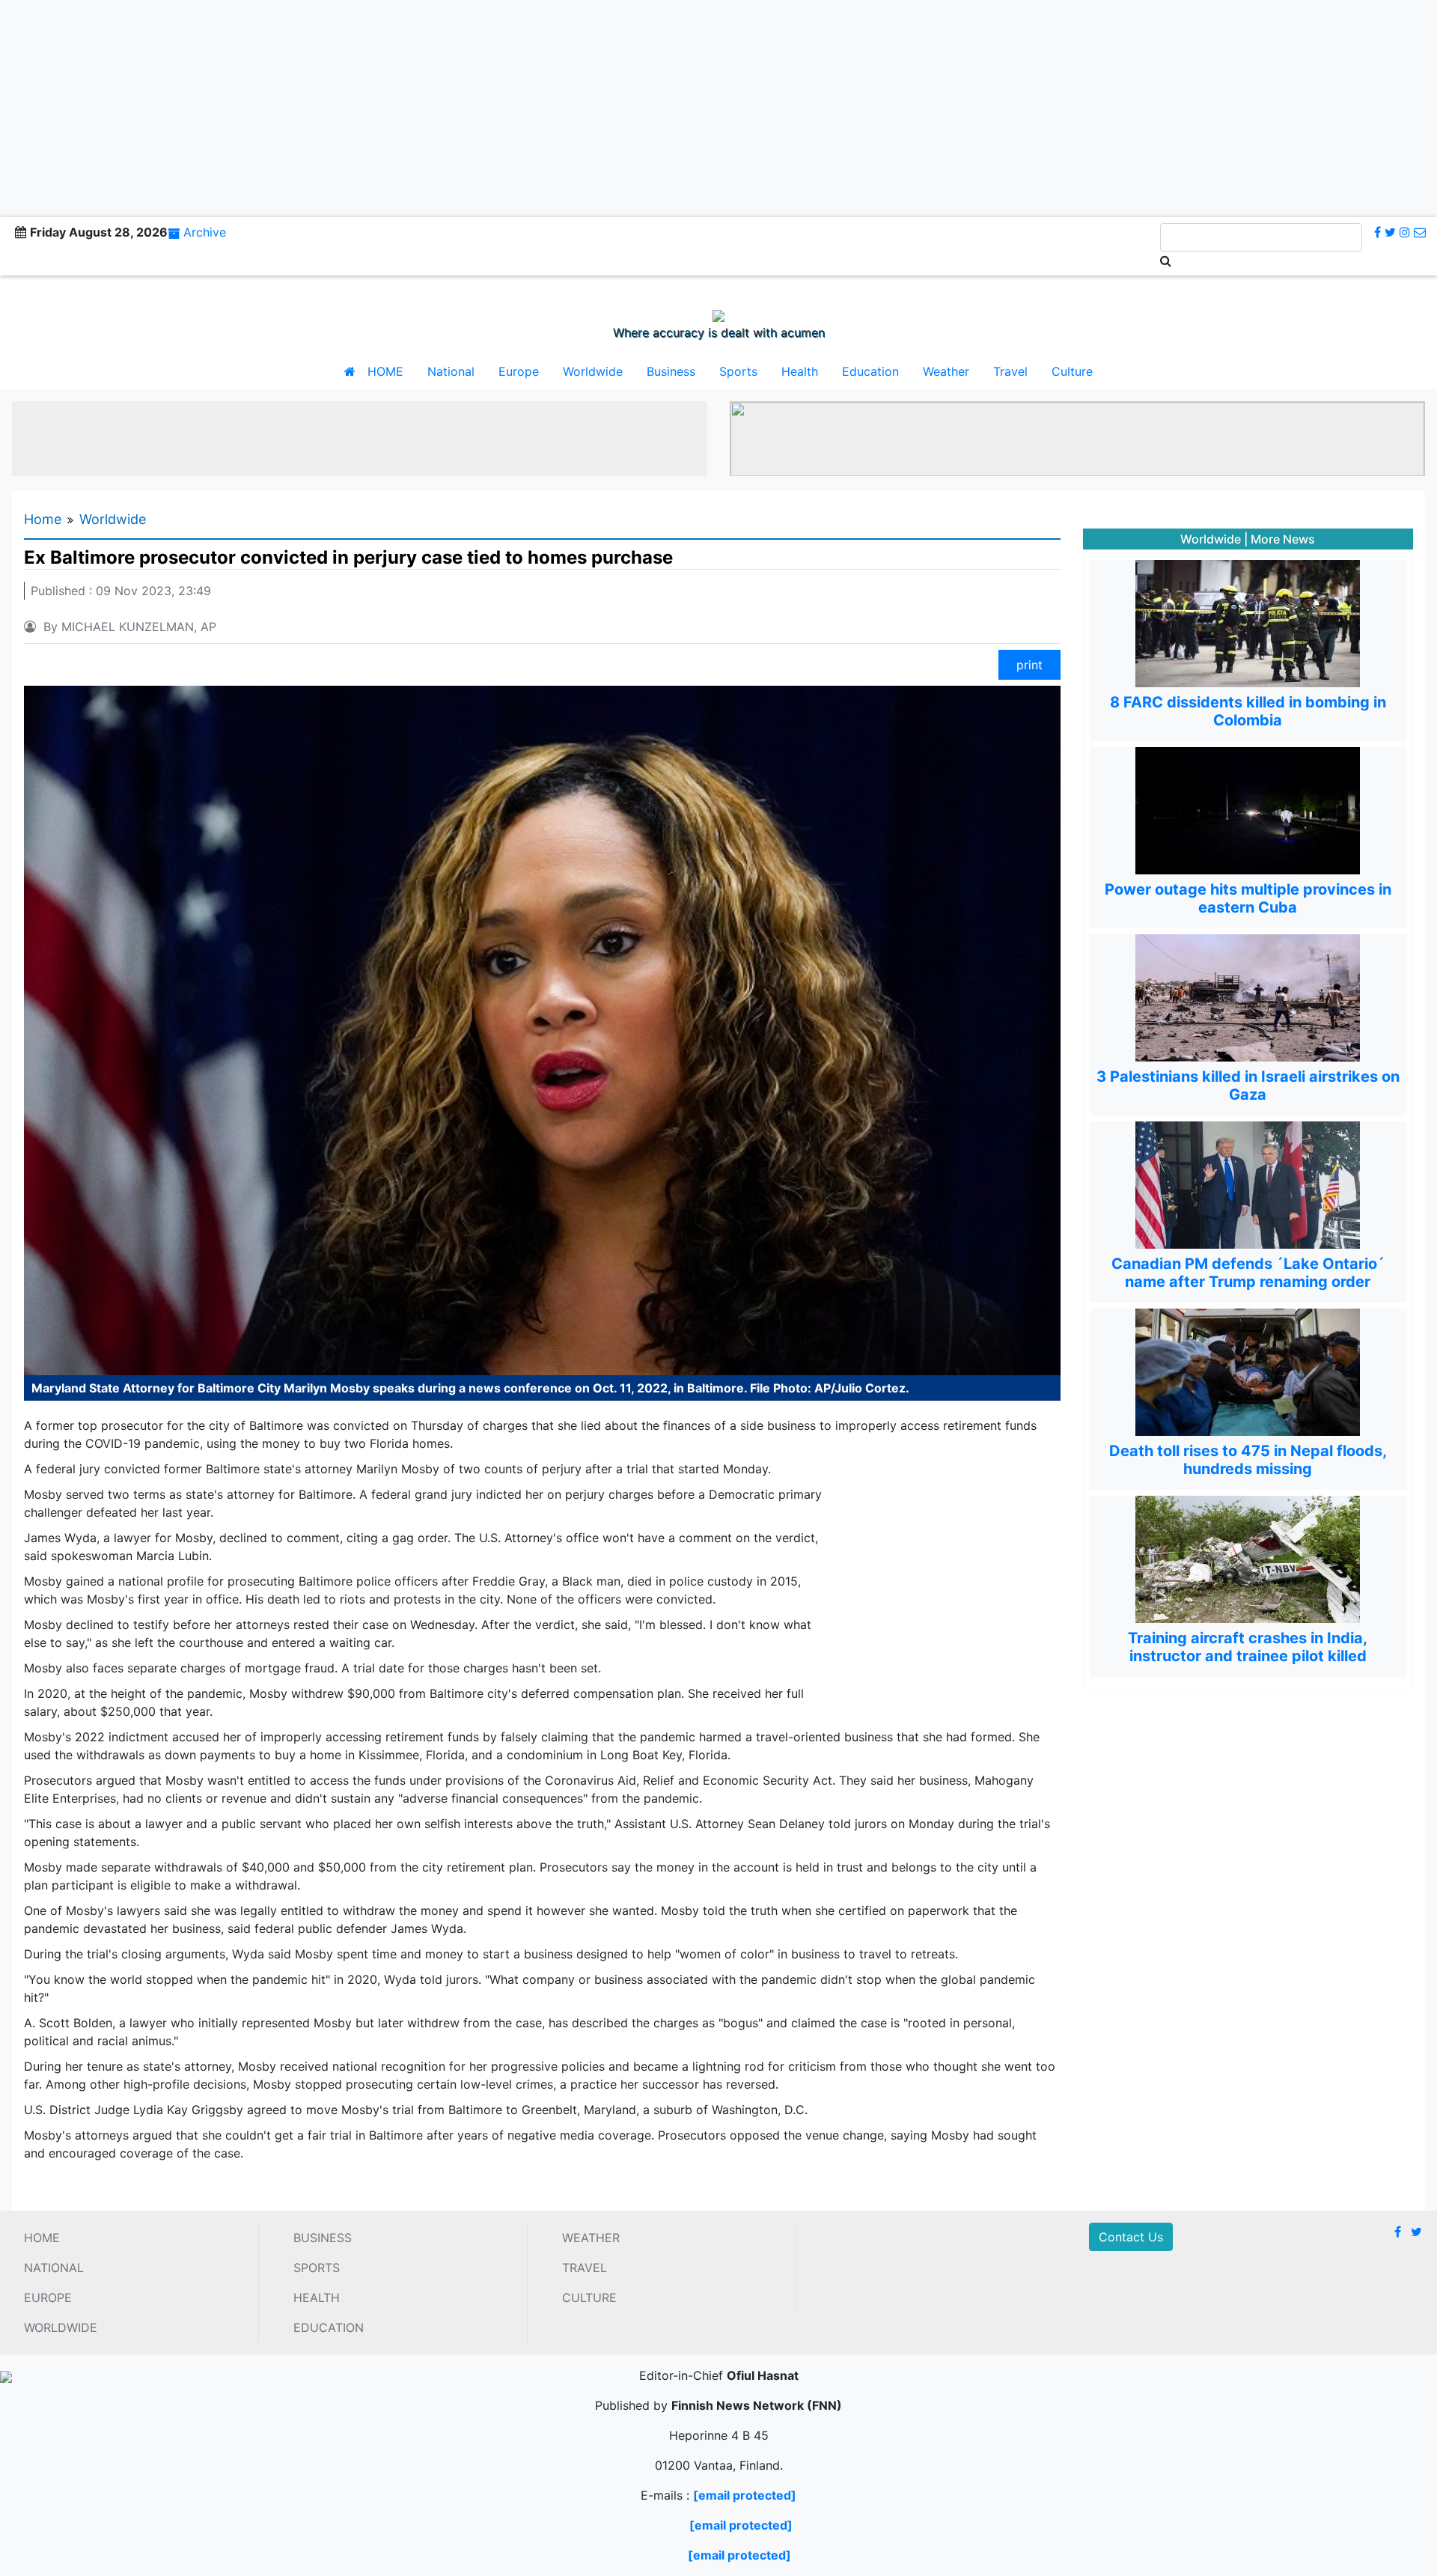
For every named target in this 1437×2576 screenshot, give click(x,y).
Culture (1072, 371)
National (451, 371)
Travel (1010, 371)
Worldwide (593, 371)
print (1029, 665)
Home (43, 519)
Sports (738, 371)
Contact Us (1131, 2237)
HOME (385, 371)
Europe (519, 371)
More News (1283, 539)
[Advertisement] (718, 105)
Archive (205, 232)
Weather (946, 371)
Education (870, 371)
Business (671, 371)
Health (800, 371)
